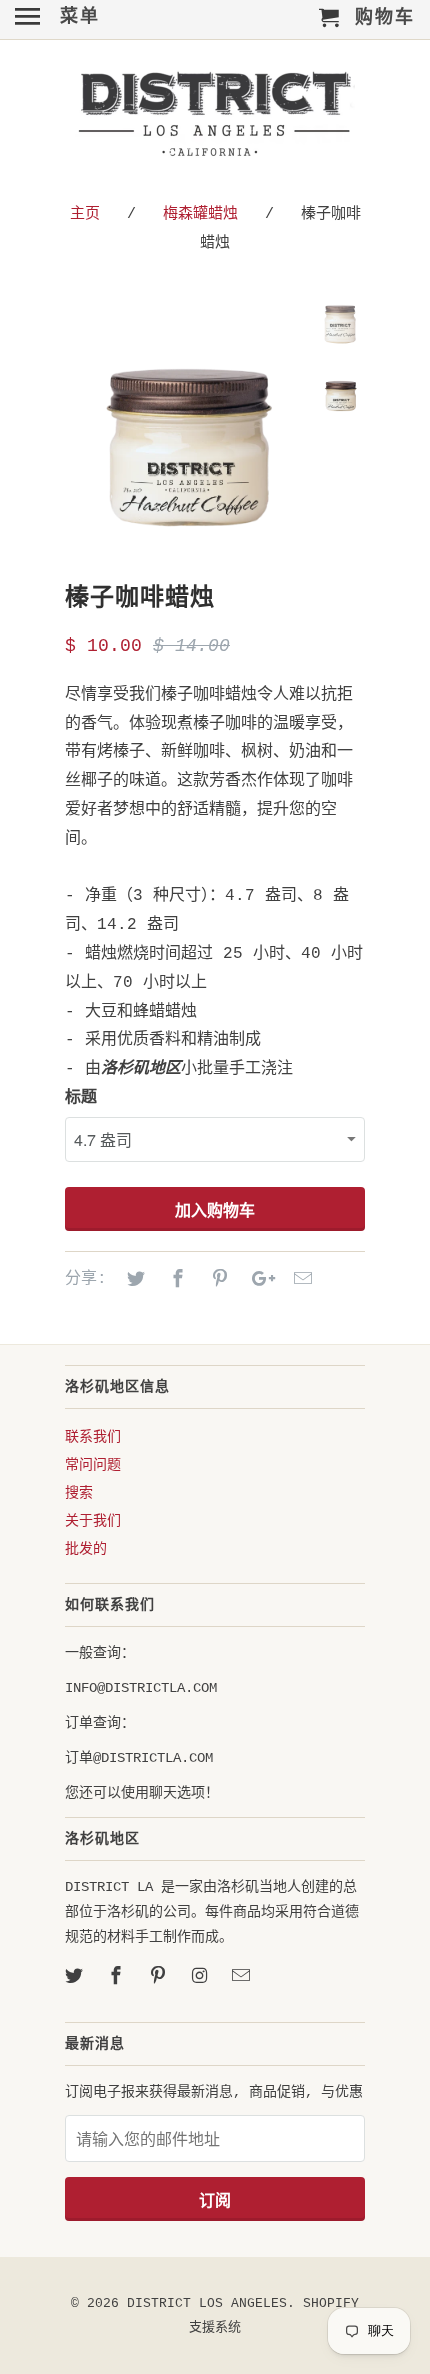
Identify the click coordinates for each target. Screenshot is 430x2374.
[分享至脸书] (175, 1280)
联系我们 (93, 1437)
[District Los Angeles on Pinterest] (160, 1977)
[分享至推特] (133, 1280)
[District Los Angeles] (215, 118)
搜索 (79, 1493)
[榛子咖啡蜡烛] (185, 424)
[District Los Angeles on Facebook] (118, 1977)
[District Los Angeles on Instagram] (201, 1977)
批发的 (86, 1549)
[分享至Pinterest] (217, 1280)
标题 (81, 1098)
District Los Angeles (207, 2303)
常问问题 (93, 1465)
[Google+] (258, 1280)
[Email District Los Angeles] (243, 1977)
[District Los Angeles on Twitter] (76, 1977)
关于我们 (93, 1521)
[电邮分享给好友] (300, 1280)
